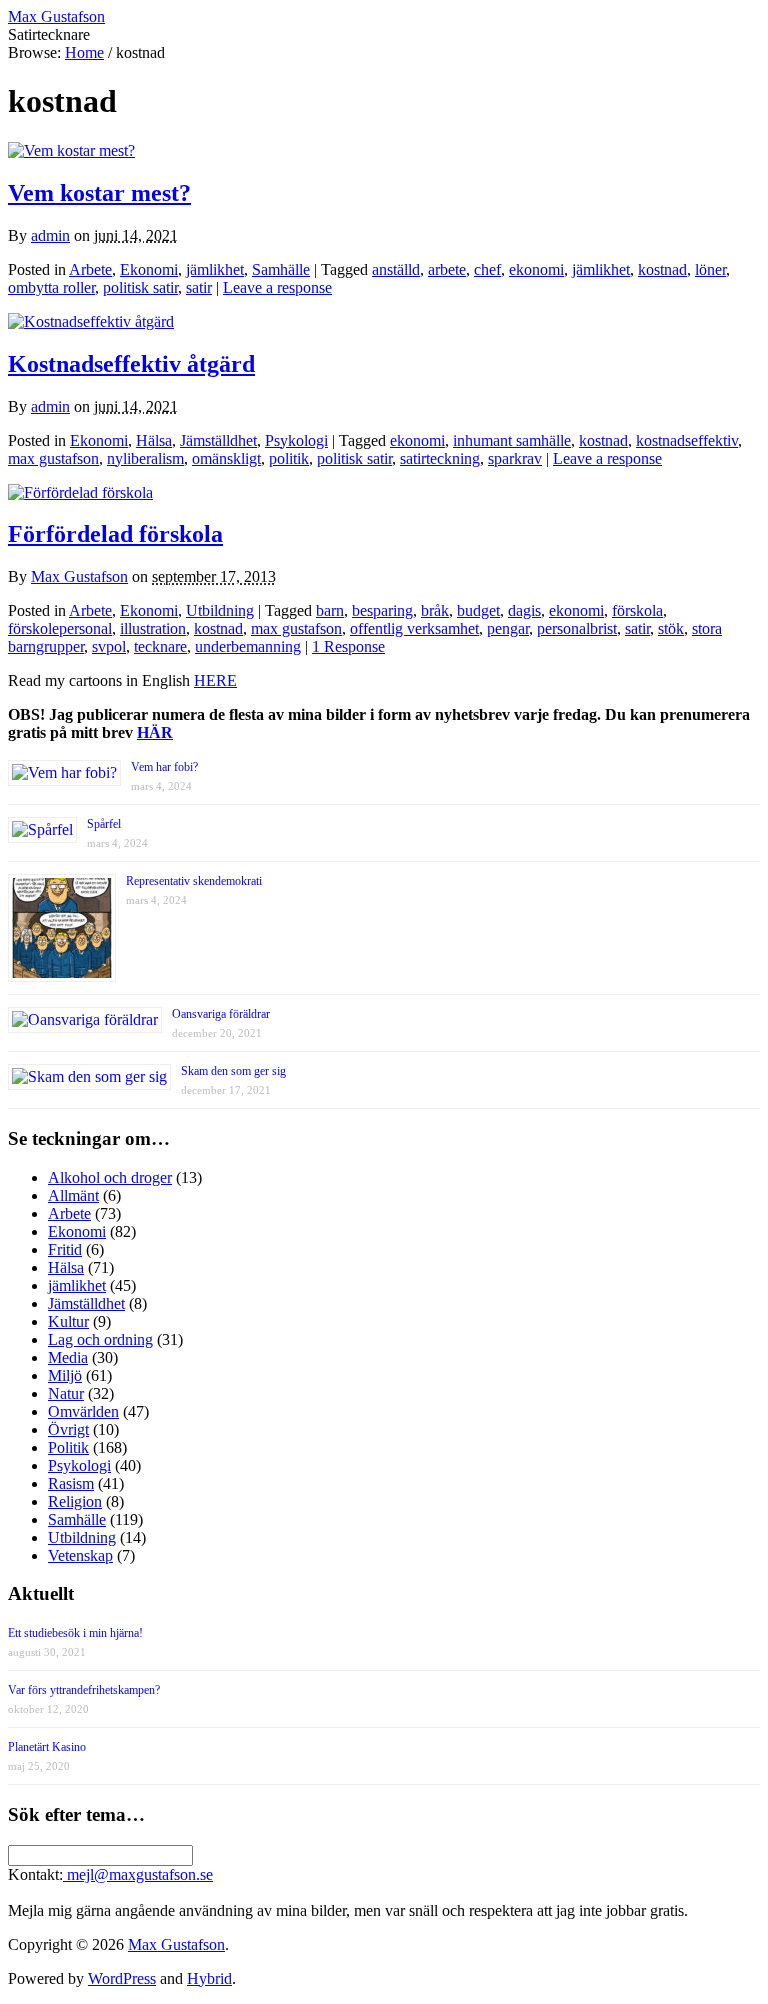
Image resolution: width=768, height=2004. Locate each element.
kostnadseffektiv (687, 440)
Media (68, 1357)
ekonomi (536, 269)
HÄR (155, 732)
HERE (215, 680)
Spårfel (104, 824)
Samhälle (281, 269)
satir (199, 287)
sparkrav (515, 458)
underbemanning (248, 646)
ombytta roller (51, 287)
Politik (68, 1447)
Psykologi (296, 440)
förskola (637, 610)
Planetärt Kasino (47, 1747)
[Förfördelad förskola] (80, 492)
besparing (382, 610)
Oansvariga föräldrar (221, 1014)
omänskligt (226, 458)
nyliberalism (145, 458)
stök (671, 628)
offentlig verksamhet (414, 628)
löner (710, 269)
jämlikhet (215, 269)
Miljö (65, 1375)
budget (478, 610)
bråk (435, 610)
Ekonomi (149, 269)
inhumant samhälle (512, 440)
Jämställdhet (218, 440)
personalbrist (577, 628)
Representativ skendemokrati (194, 881)
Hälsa (154, 440)
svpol (109, 646)
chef (487, 269)
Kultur (68, 1321)
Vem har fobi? (164, 767)
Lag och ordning (100, 1339)
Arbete (90, 269)
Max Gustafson (79, 576)
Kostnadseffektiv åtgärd (131, 364)
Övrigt (68, 1429)
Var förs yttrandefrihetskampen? (84, 1690)
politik (289, 458)
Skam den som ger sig (233, 1071)
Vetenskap (80, 1555)
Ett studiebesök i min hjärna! (75, 1633)
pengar (508, 628)
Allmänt (73, 1195)
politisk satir (140, 287)
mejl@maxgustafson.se (138, 1874)
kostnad (662, 269)
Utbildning (220, 610)
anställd (396, 269)
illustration (153, 628)
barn (330, 610)
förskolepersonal (60, 628)
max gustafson (53, 458)
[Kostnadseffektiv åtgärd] (91, 321)
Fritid (65, 1249)
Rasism (71, 1483)
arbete (447, 269)
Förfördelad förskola (115, 534)
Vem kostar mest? (99, 193)
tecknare (160, 646)
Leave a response (277, 287)
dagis (524, 610)
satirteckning (440, 458)
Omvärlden (83, 1411)
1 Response (348, 646)
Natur (66, 1393)
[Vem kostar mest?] (71, 150)
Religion (75, 1501)
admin (50, 235)
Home (84, 52)
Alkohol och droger (110, 1177)
